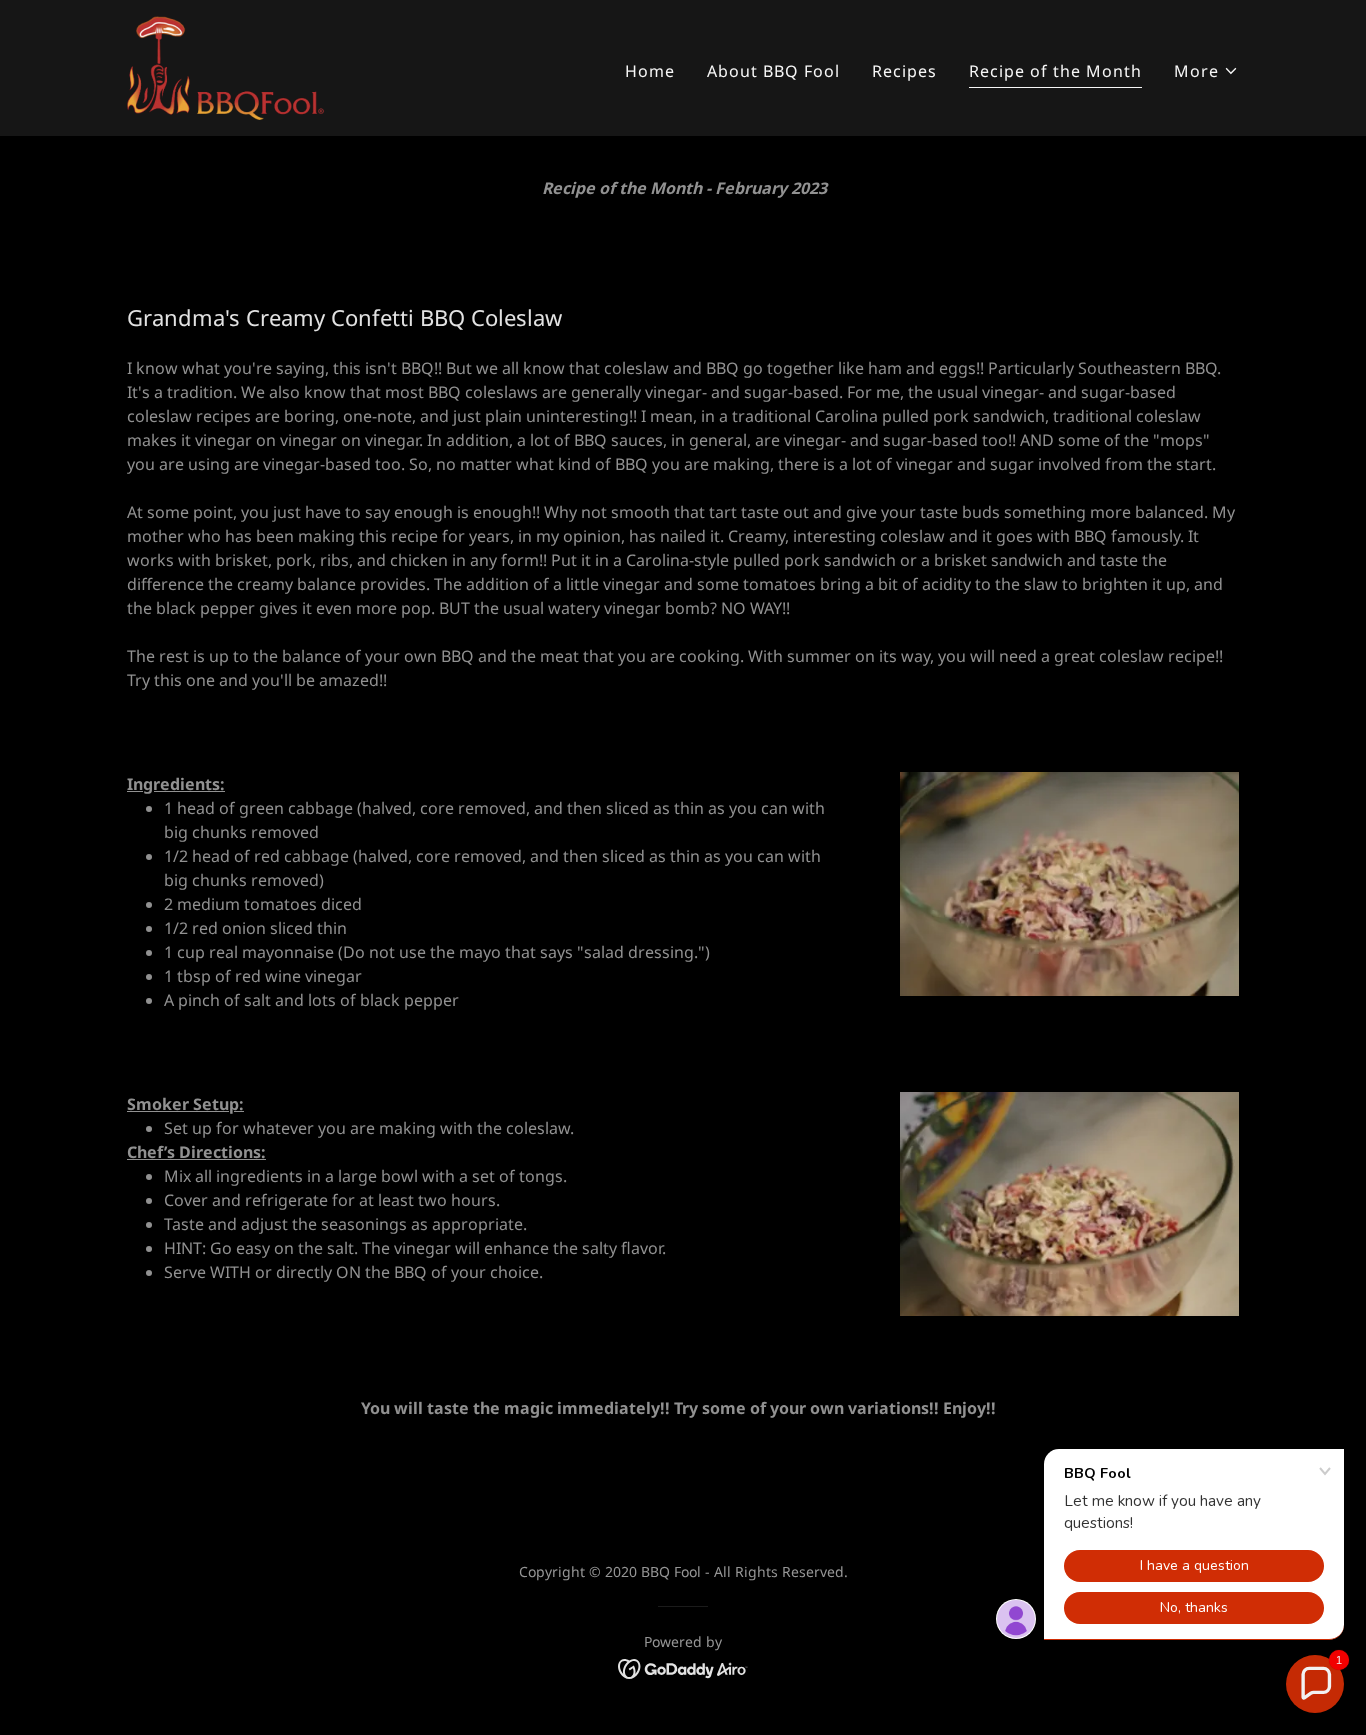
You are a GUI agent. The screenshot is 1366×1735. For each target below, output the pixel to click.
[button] (1206, 71)
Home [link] (650, 71)
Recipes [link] (904, 71)
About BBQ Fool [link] (773, 71)
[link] (226, 66)
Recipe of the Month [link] (1055, 71)
